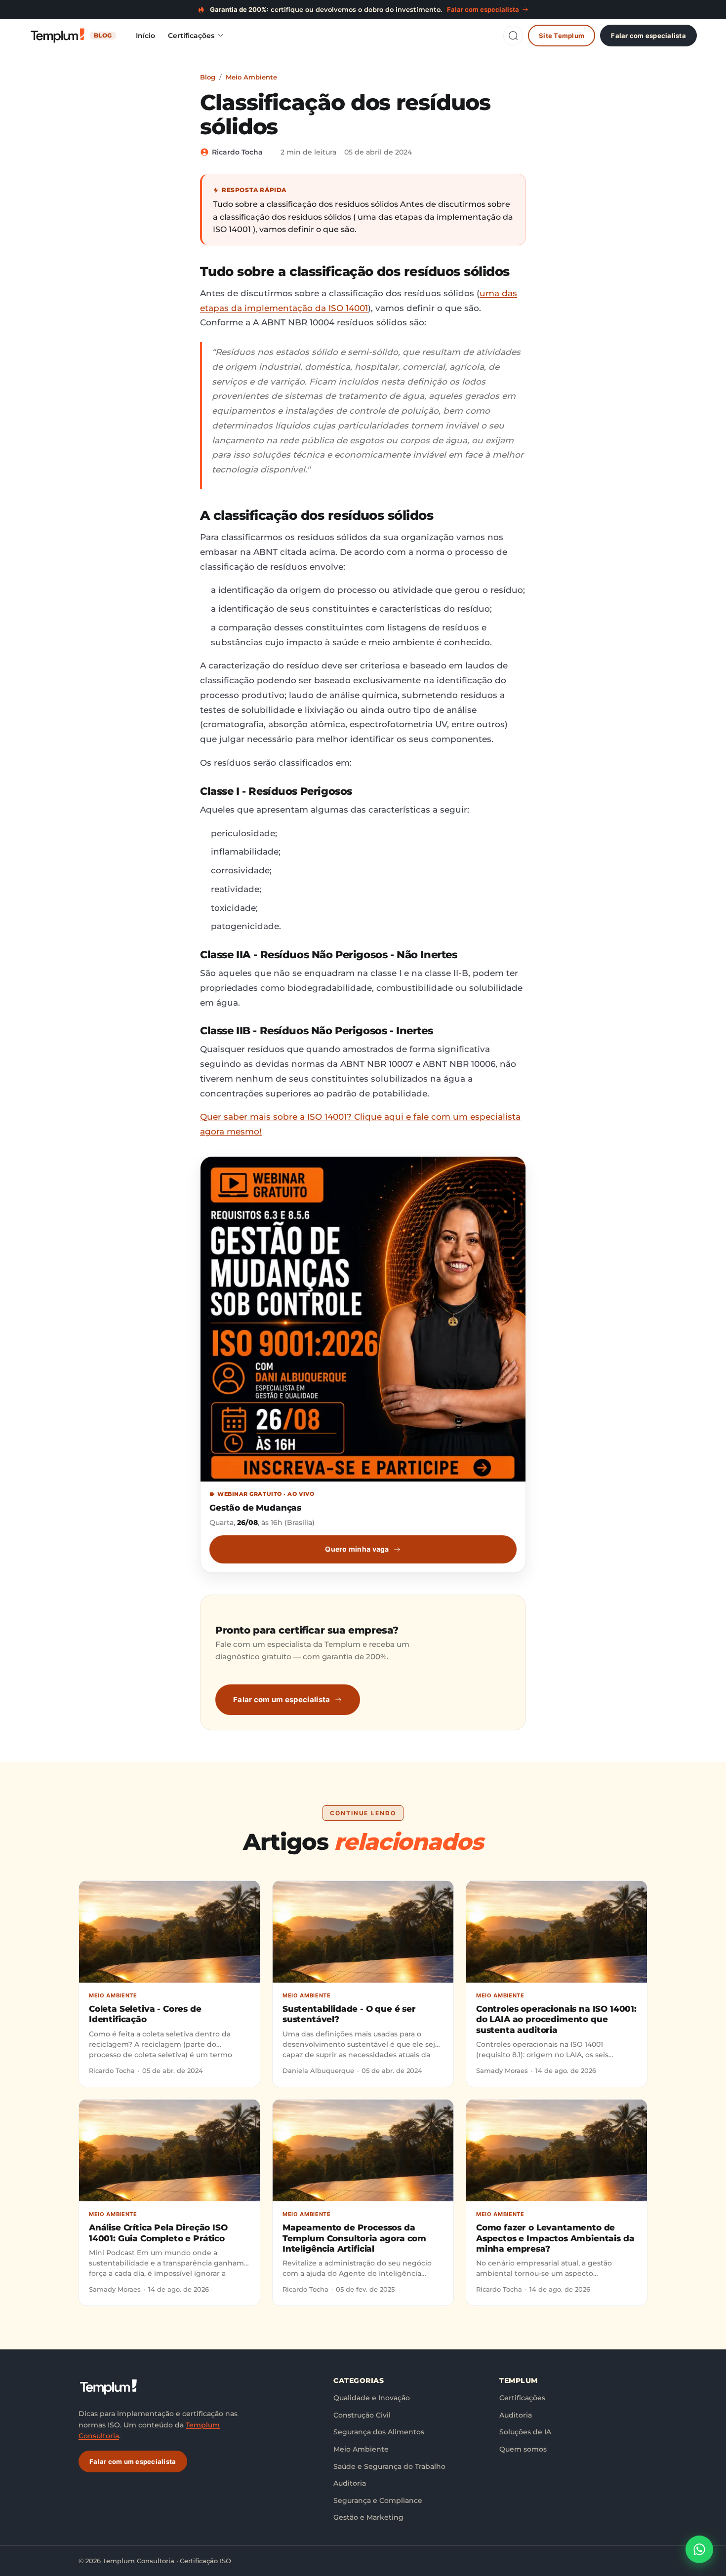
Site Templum (562, 35)
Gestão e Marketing (368, 2517)
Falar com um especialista (282, 1699)
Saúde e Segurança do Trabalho (389, 2466)
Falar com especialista (648, 35)
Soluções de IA (525, 2432)
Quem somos (523, 2449)
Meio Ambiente (251, 77)
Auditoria (350, 2483)
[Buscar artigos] (513, 36)
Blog (208, 77)
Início (145, 36)
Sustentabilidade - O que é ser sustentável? (349, 2014)
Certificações (191, 36)
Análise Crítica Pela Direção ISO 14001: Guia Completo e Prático (158, 2233)
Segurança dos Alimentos (379, 2432)
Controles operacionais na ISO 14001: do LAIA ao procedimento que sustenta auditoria (556, 2019)
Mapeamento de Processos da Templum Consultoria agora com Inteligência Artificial (354, 2238)
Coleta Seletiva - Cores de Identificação (145, 2014)
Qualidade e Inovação (372, 2398)
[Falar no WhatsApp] (699, 2549)
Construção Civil (362, 2415)
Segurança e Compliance (378, 2500)
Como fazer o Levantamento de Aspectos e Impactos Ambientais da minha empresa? (555, 2238)
